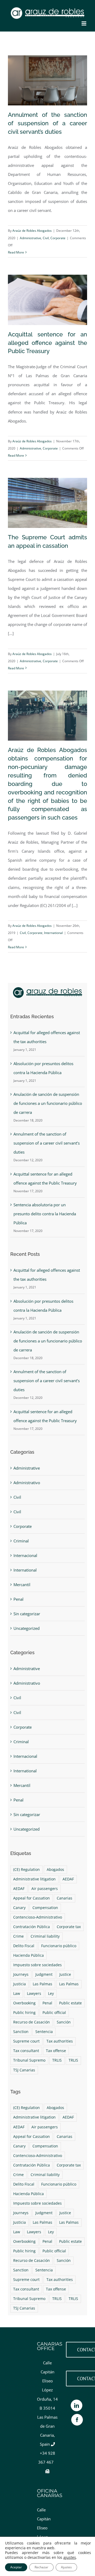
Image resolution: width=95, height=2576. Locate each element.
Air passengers (45, 1889)
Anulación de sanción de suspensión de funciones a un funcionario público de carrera (48, 1103)
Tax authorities (60, 2041)
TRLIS (57, 2060)
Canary (19, 1908)
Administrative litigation (34, 1879)
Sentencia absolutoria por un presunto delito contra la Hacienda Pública (45, 1214)
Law (17, 1994)
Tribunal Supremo (29, 2060)
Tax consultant (26, 2051)
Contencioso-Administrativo (38, 1917)
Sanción (64, 2022)
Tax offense (56, 2051)
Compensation (45, 1908)
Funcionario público (59, 1946)
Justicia (20, 1984)
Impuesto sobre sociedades (37, 1965)
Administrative (30, 238)
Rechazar (41, 2567)
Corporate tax (69, 1927)
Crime (18, 1936)
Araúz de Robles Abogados (32, 231)
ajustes (70, 2557)
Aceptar (16, 2567)
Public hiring (24, 2013)
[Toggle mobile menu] (84, 23)
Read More (16, 252)
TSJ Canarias (24, 2070)
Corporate (58, 238)
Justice (65, 1974)
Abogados (55, 1870)
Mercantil (22, 1585)
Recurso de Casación (32, 2022)
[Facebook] (77, 2420)
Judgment (44, 1974)
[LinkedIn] (77, 2405)
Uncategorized (27, 1628)
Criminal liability (45, 1936)
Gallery (56, 719)
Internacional (25, 1555)
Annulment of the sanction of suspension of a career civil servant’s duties (47, 123)
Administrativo (27, 1483)
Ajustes (66, 2567)
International (53, 933)
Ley (51, 1994)
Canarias (65, 1898)
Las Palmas (42, 1984)
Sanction (21, 2032)
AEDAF (68, 1879)
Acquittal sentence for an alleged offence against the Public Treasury (47, 343)
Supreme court (26, 2041)
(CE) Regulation (27, 1870)
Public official (54, 2013)
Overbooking (24, 2003)
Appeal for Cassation (32, 1898)
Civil (46, 238)
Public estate (70, 2003)
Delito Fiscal (24, 1946)
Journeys (21, 1974)
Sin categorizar (27, 1614)
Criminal (21, 1541)
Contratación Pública (32, 1927)
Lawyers (34, 1994)
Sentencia (44, 2032)
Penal (18, 1599)
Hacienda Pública (28, 1955)
